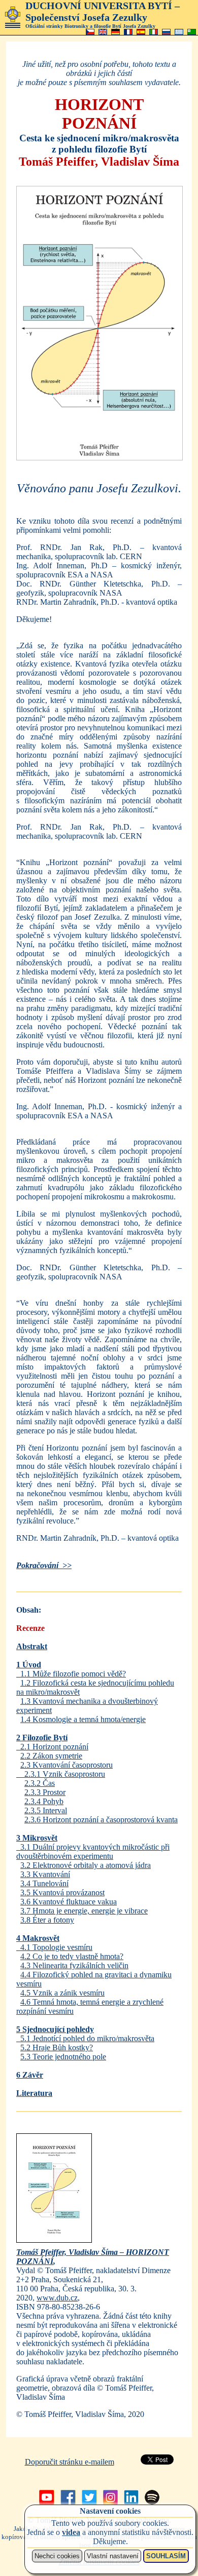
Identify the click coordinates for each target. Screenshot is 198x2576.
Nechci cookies (57, 2556)
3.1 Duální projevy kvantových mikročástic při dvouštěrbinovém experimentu (93, 1851)
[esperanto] (192, 32)
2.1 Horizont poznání (52, 1747)
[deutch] (115, 32)
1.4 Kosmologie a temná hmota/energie (83, 1719)
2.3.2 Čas (40, 1783)
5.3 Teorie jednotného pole (63, 2057)
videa (71, 2532)
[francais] (128, 32)
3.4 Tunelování (44, 1883)
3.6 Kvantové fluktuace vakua (69, 1902)
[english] (103, 32)
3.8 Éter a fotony (47, 1920)
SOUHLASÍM (166, 2556)
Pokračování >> (44, 1565)
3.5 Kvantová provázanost (62, 1892)
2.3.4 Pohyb (44, 1801)
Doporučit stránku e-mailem (70, 2462)
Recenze (30, 1628)
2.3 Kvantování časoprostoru (67, 1765)
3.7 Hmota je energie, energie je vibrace (84, 1911)
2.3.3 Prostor (45, 1792)
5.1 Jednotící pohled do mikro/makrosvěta (85, 2038)
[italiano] (154, 32)
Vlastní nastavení (113, 2556)
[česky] (90, 32)
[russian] (166, 32)
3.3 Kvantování (45, 1874)
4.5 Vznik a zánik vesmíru (62, 1993)
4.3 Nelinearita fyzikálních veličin (74, 1965)
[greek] (179, 32)
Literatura (34, 2093)
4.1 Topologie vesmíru (54, 1947)
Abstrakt (32, 1646)
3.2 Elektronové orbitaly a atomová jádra (86, 1865)
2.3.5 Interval (46, 1810)
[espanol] (141, 32)
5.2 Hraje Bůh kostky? (57, 2047)
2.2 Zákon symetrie (51, 1756)
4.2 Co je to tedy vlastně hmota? (72, 1956)
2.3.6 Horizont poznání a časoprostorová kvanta (101, 1820)
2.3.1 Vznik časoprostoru (61, 1774)
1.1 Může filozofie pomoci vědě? (71, 1674)
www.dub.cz (57, 2298)
